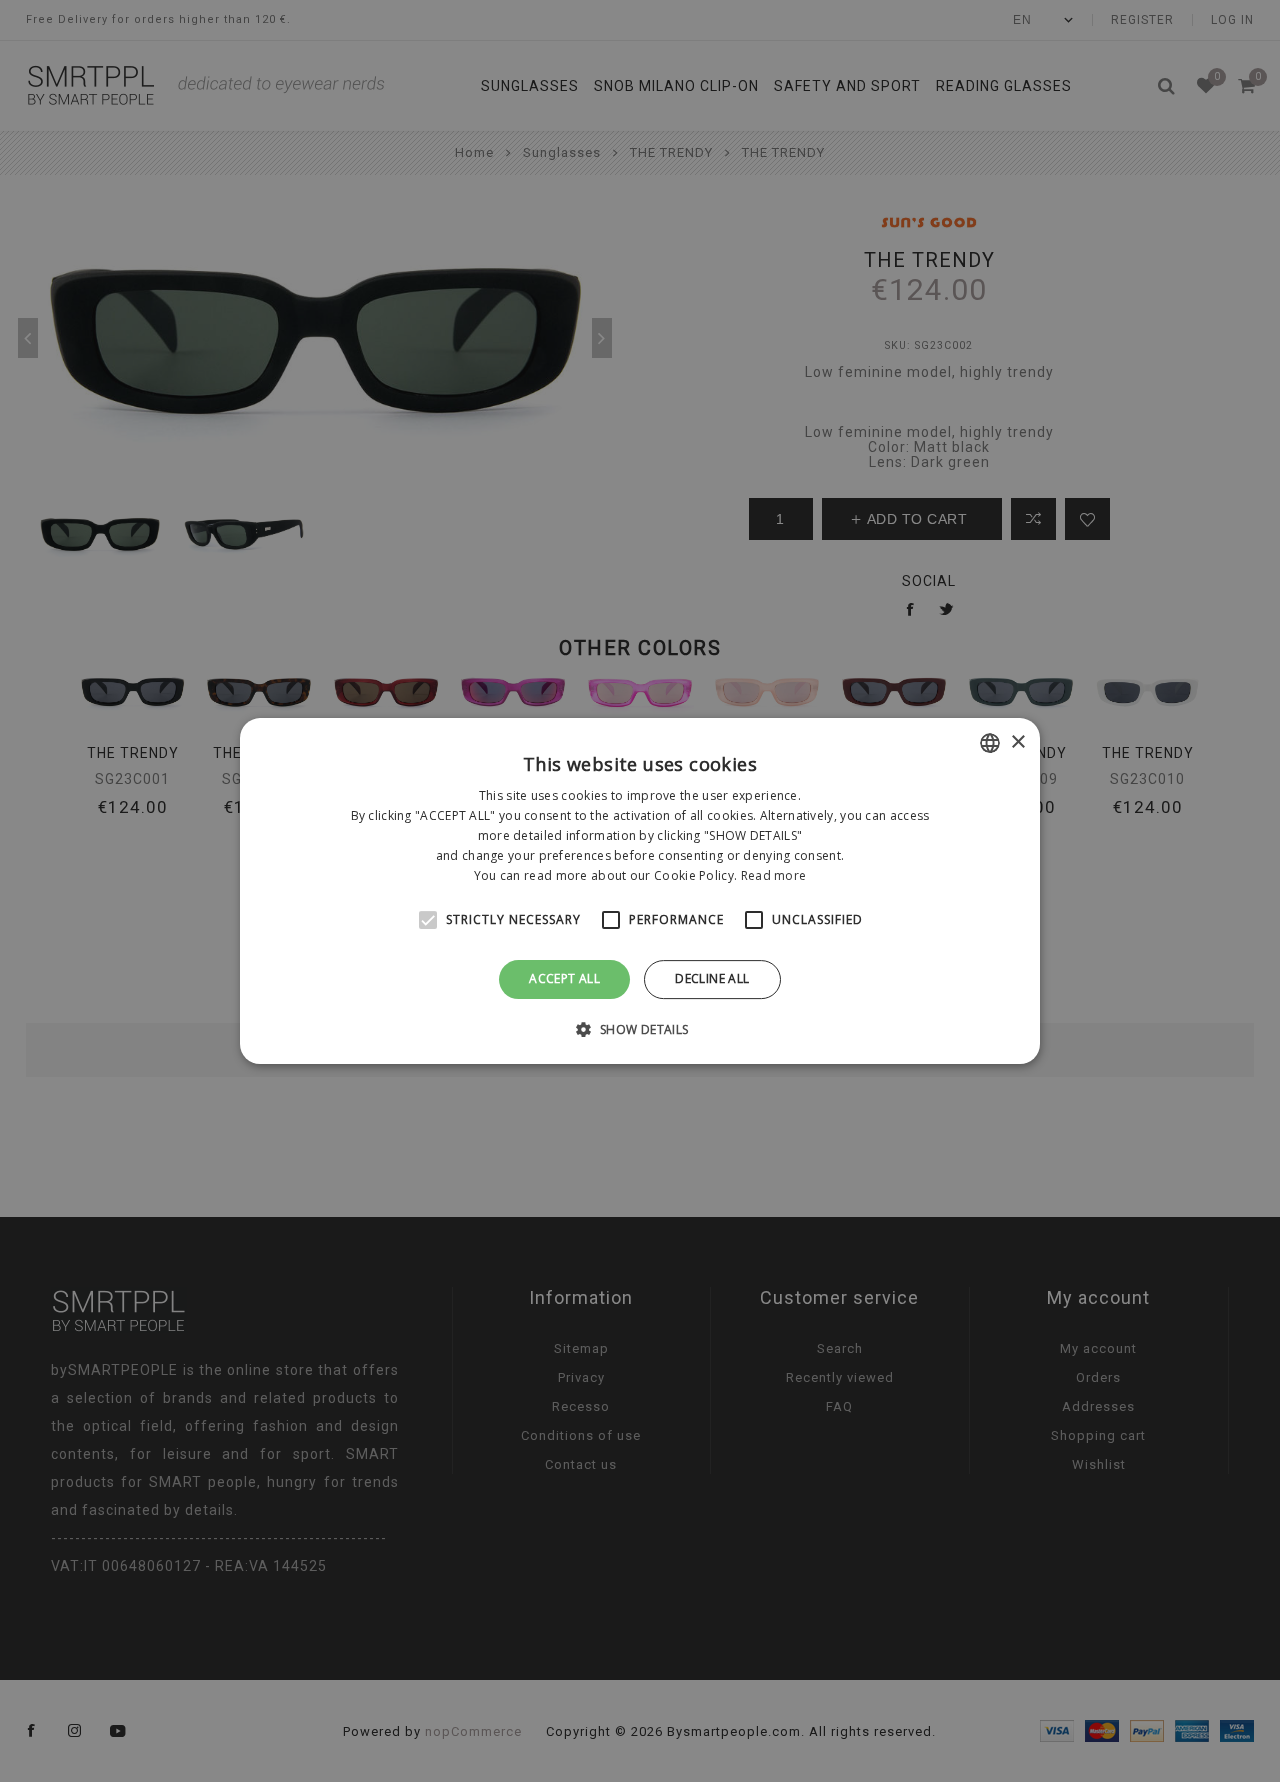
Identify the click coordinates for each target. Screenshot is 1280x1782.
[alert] (640, 891)
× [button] (1017, 742)
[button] (639, 1029)
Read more (774, 875)
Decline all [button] (712, 978)
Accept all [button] (564, 978)
